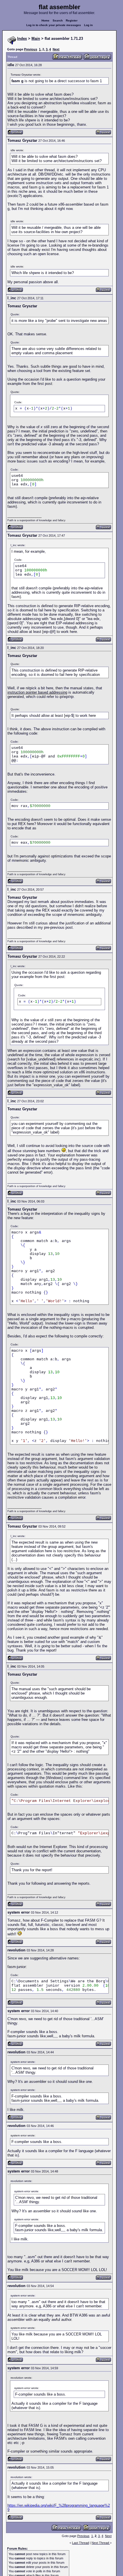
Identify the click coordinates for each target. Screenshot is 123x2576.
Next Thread (101, 2543)
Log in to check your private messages (54, 25)
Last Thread (81, 2543)
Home (45, 20)
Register (72, 20)
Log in (88, 25)
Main (36, 39)
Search (58, 20)
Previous (31, 49)
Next (56, 49)
